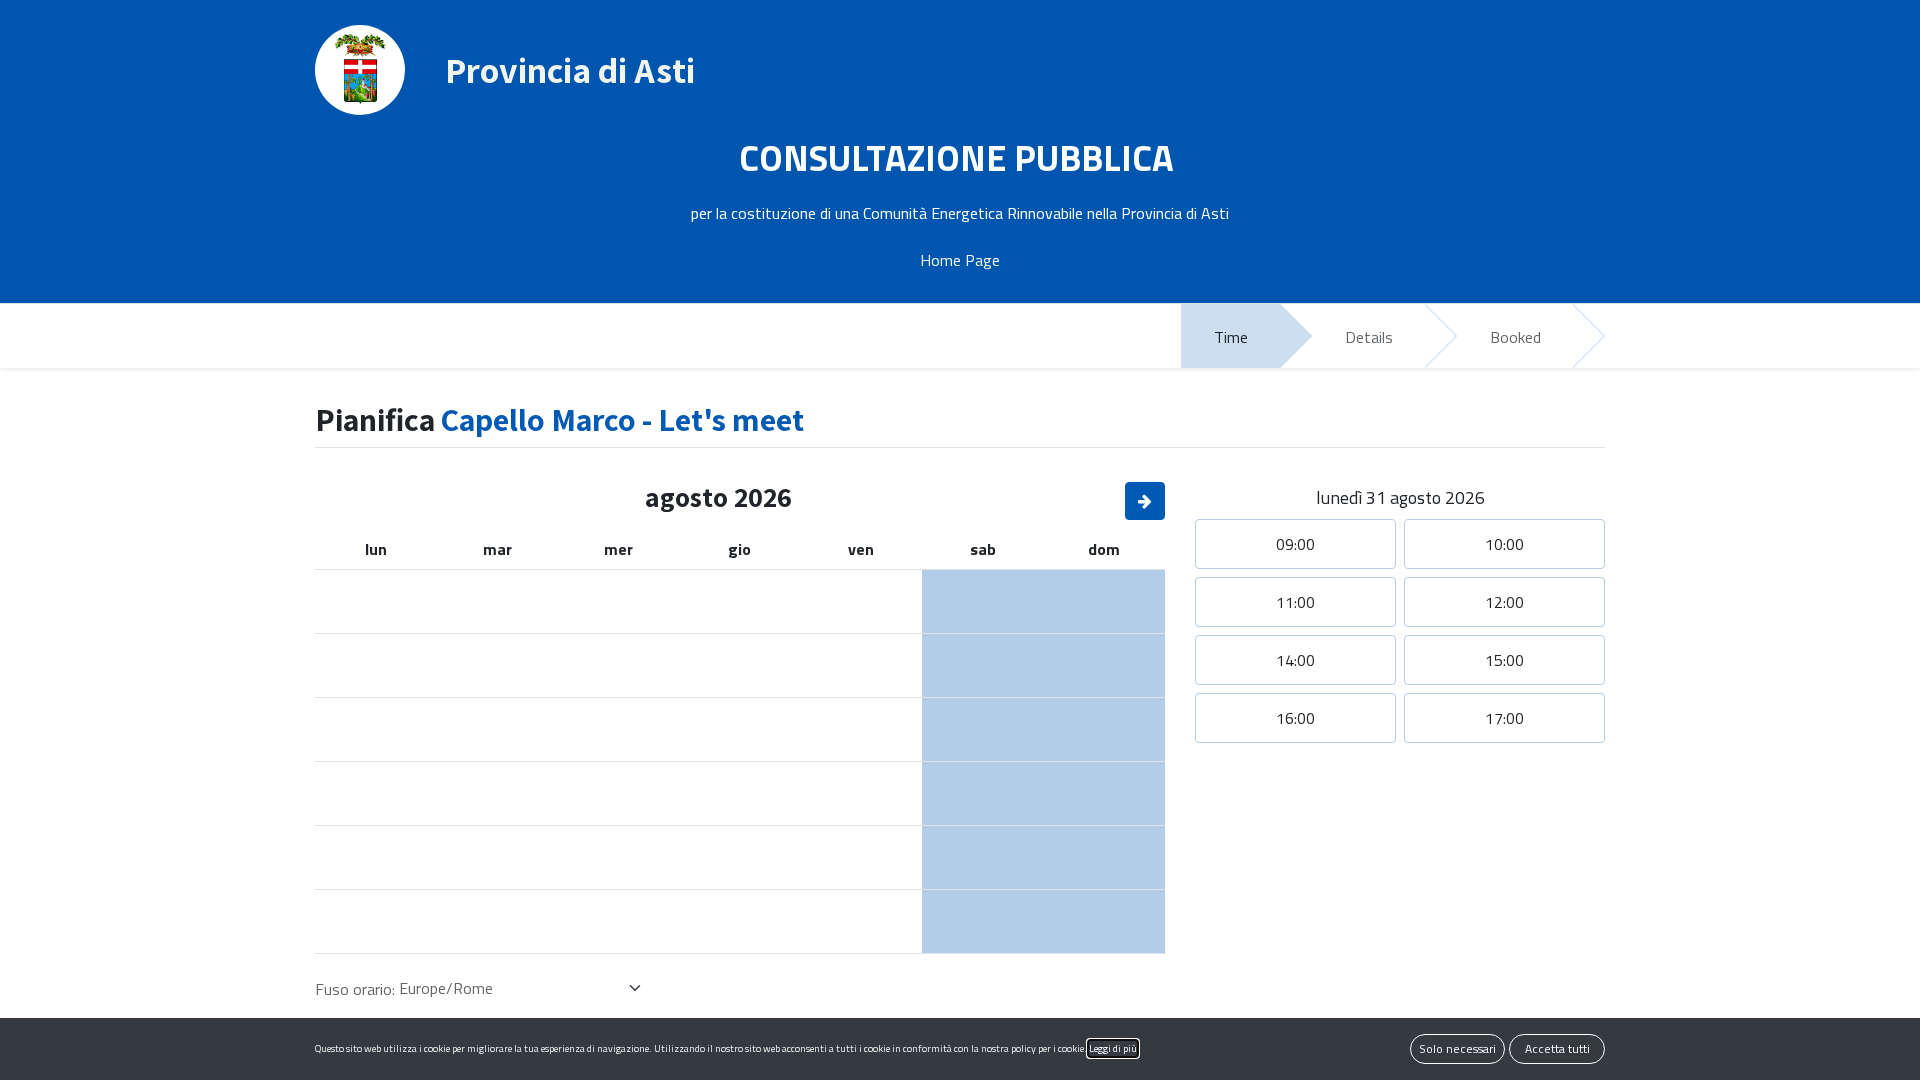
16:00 (1295, 718)
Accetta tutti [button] (1557, 1048)
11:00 (1295, 602)
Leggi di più (1113, 1048)
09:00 (1295, 544)
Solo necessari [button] (1457, 1048)
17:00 (1504, 718)
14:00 (1295, 660)
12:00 (1504, 602)
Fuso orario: (355, 989)
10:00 (1504, 544)
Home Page (960, 260)
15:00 (1504, 660)
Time (1231, 337)
